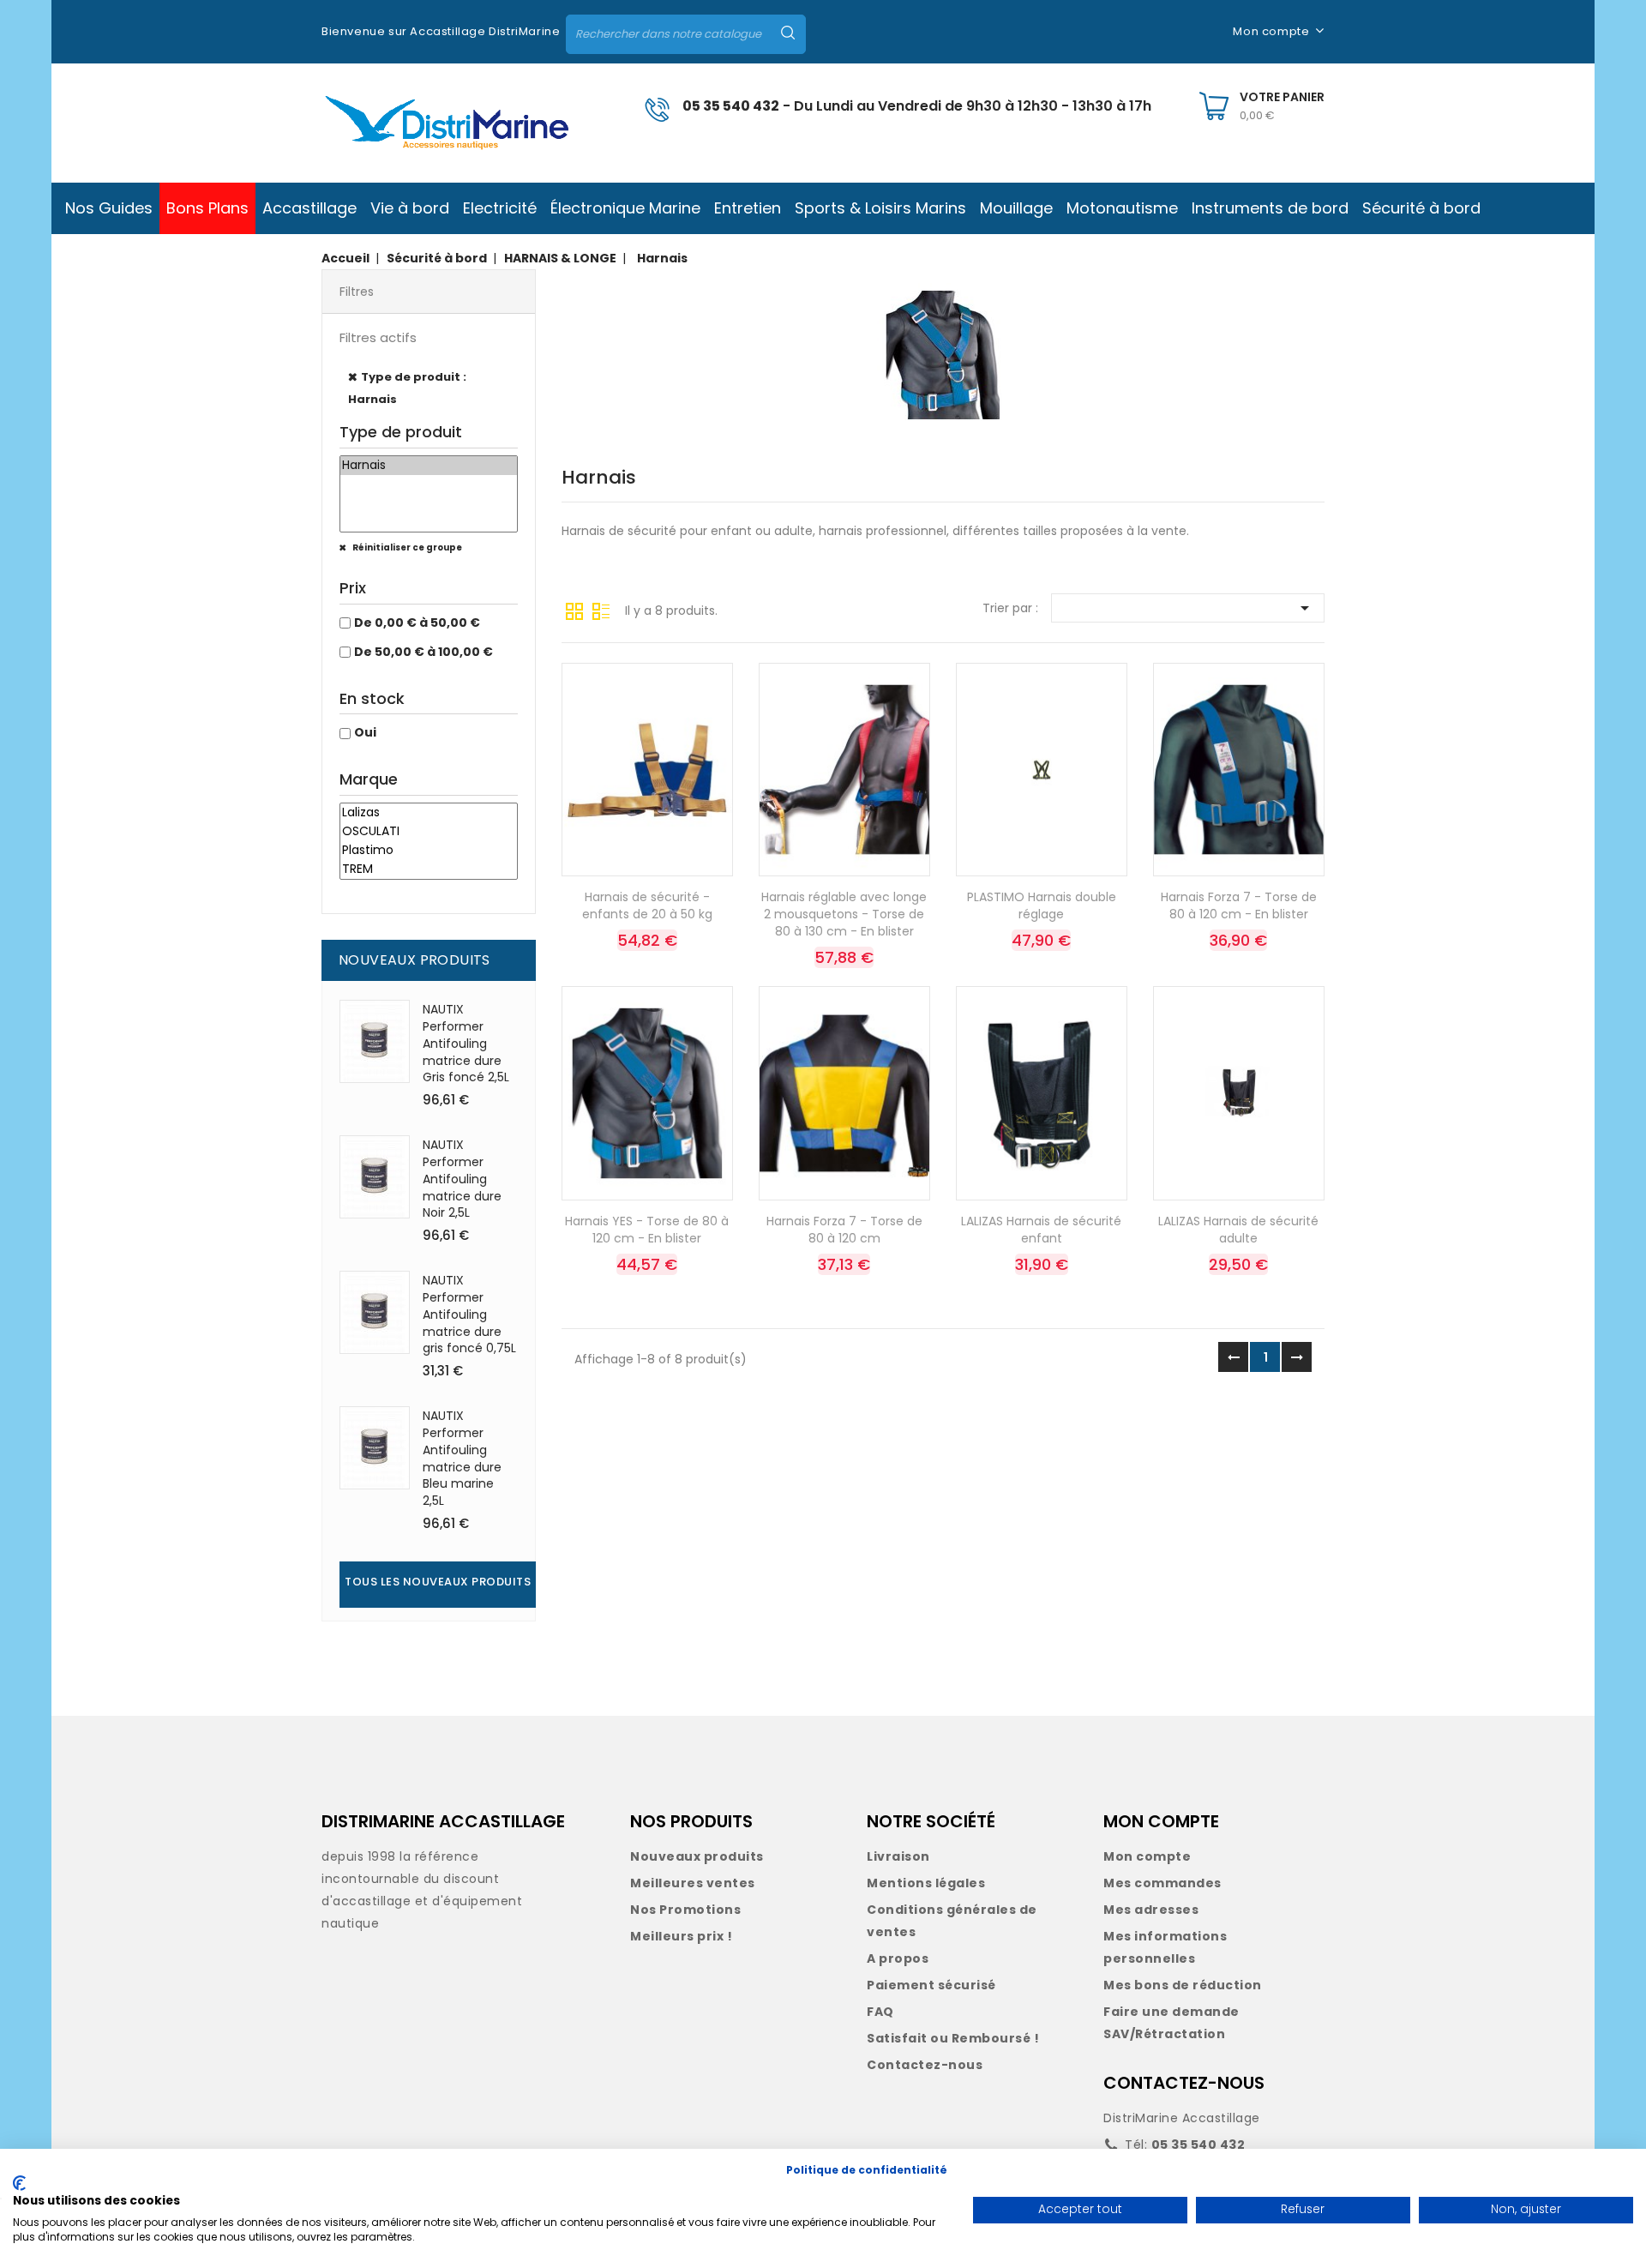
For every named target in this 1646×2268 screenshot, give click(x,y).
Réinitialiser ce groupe (406, 547)
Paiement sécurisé (931, 1985)
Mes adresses (1151, 1910)
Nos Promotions (685, 1910)
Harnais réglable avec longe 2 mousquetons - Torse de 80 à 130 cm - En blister (844, 914)
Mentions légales (926, 1883)
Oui (365, 732)
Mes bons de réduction (1183, 1985)
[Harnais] (429, 466)
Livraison (898, 1856)
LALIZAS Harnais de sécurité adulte (1238, 1230)
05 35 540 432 (731, 106)
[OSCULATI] (429, 832)
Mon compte (1147, 1856)
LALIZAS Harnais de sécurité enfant (1041, 1230)
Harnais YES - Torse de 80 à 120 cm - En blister (647, 1230)
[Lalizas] (429, 813)
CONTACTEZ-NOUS (1184, 2083)
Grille (574, 610)
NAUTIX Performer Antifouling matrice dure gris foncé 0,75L (469, 1314)
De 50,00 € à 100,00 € (424, 652)
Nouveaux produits (697, 1856)
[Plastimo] (429, 851)
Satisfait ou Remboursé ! (953, 2038)
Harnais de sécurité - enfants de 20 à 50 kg (647, 905)
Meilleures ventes (693, 1883)
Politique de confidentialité (867, 2170)
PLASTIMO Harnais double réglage (1042, 905)
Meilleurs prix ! (681, 1936)
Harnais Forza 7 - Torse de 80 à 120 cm (844, 1230)
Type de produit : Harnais (407, 388)
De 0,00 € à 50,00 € (417, 623)
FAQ (880, 2012)
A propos (898, 1958)
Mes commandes (1162, 1883)
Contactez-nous (925, 2065)
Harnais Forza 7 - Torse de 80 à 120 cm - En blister (1239, 905)
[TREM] (429, 869)
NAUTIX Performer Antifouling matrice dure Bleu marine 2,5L (462, 1458)
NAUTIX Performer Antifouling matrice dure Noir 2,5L (462, 1179)
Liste (601, 610)
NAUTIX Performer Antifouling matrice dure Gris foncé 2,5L (466, 1043)
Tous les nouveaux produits (438, 1582)
